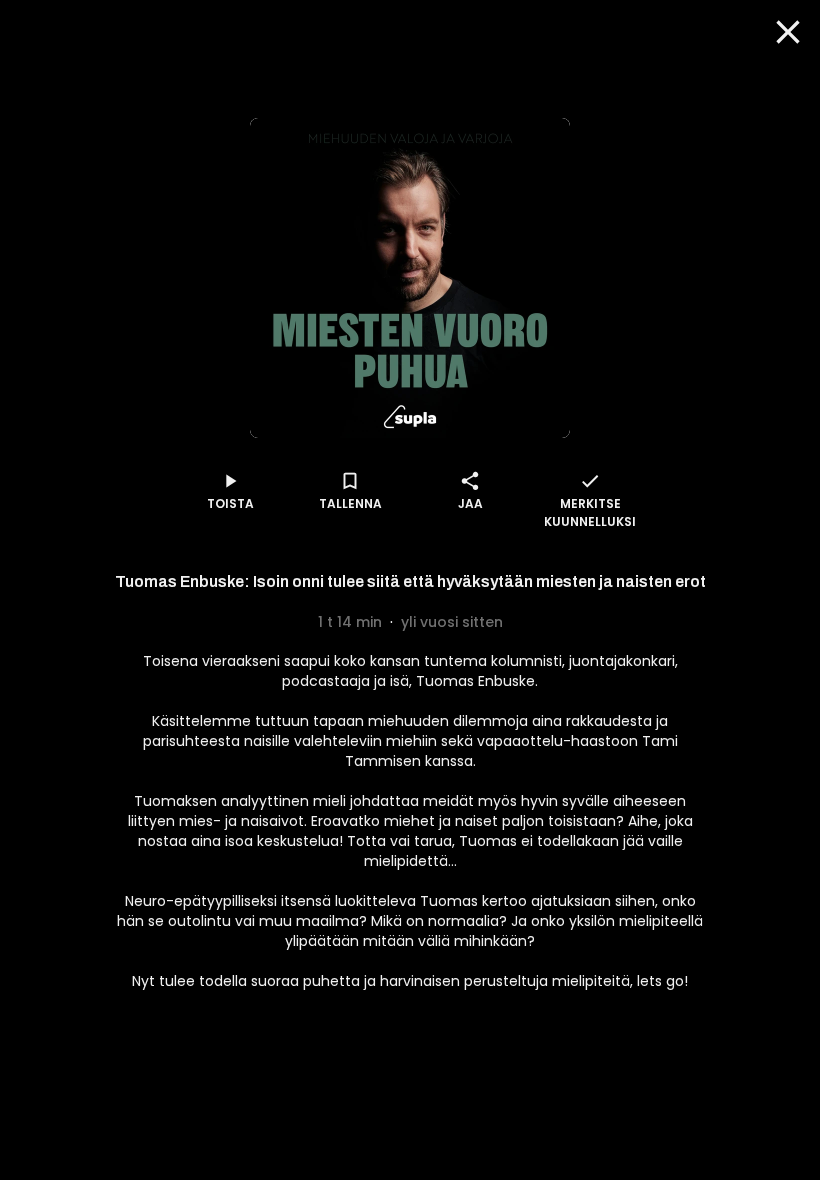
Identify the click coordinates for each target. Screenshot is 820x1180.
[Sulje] (788, 32)
